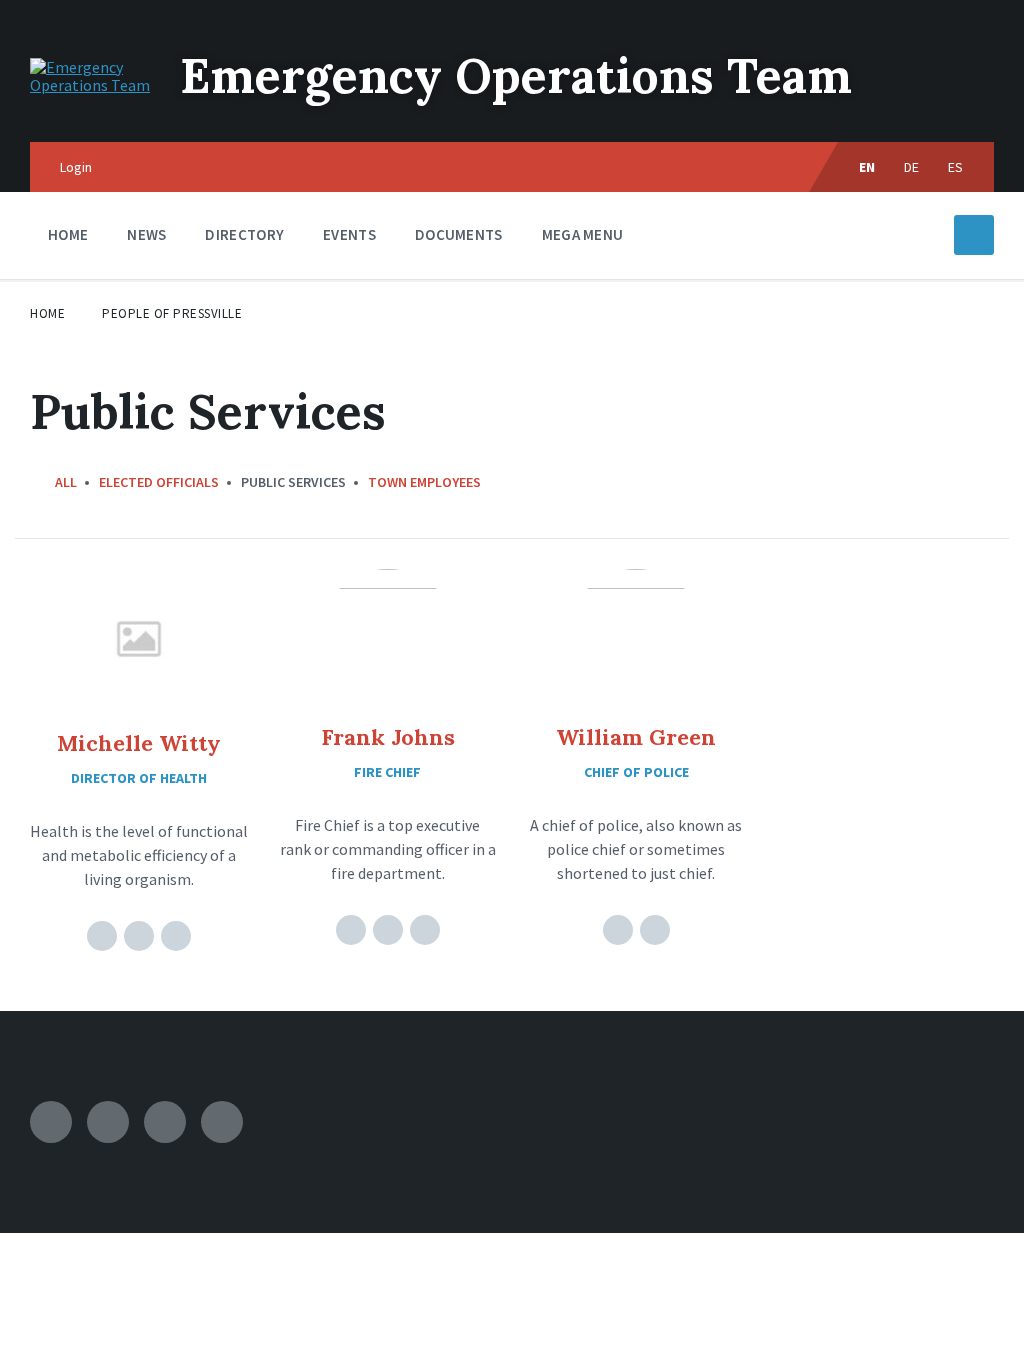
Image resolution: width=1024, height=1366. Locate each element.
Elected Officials (159, 482)
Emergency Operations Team (516, 75)
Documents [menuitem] (459, 234)
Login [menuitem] (76, 167)
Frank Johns (388, 737)
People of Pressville (172, 313)
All (66, 482)
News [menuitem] (146, 234)
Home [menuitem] (68, 234)
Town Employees (424, 482)
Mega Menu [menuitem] (583, 234)
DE (912, 167)
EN (867, 167)
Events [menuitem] (349, 234)
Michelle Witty (139, 743)
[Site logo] (90, 85)
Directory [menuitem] (244, 234)
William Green (636, 737)
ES (956, 167)
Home (47, 313)
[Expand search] (974, 235)
